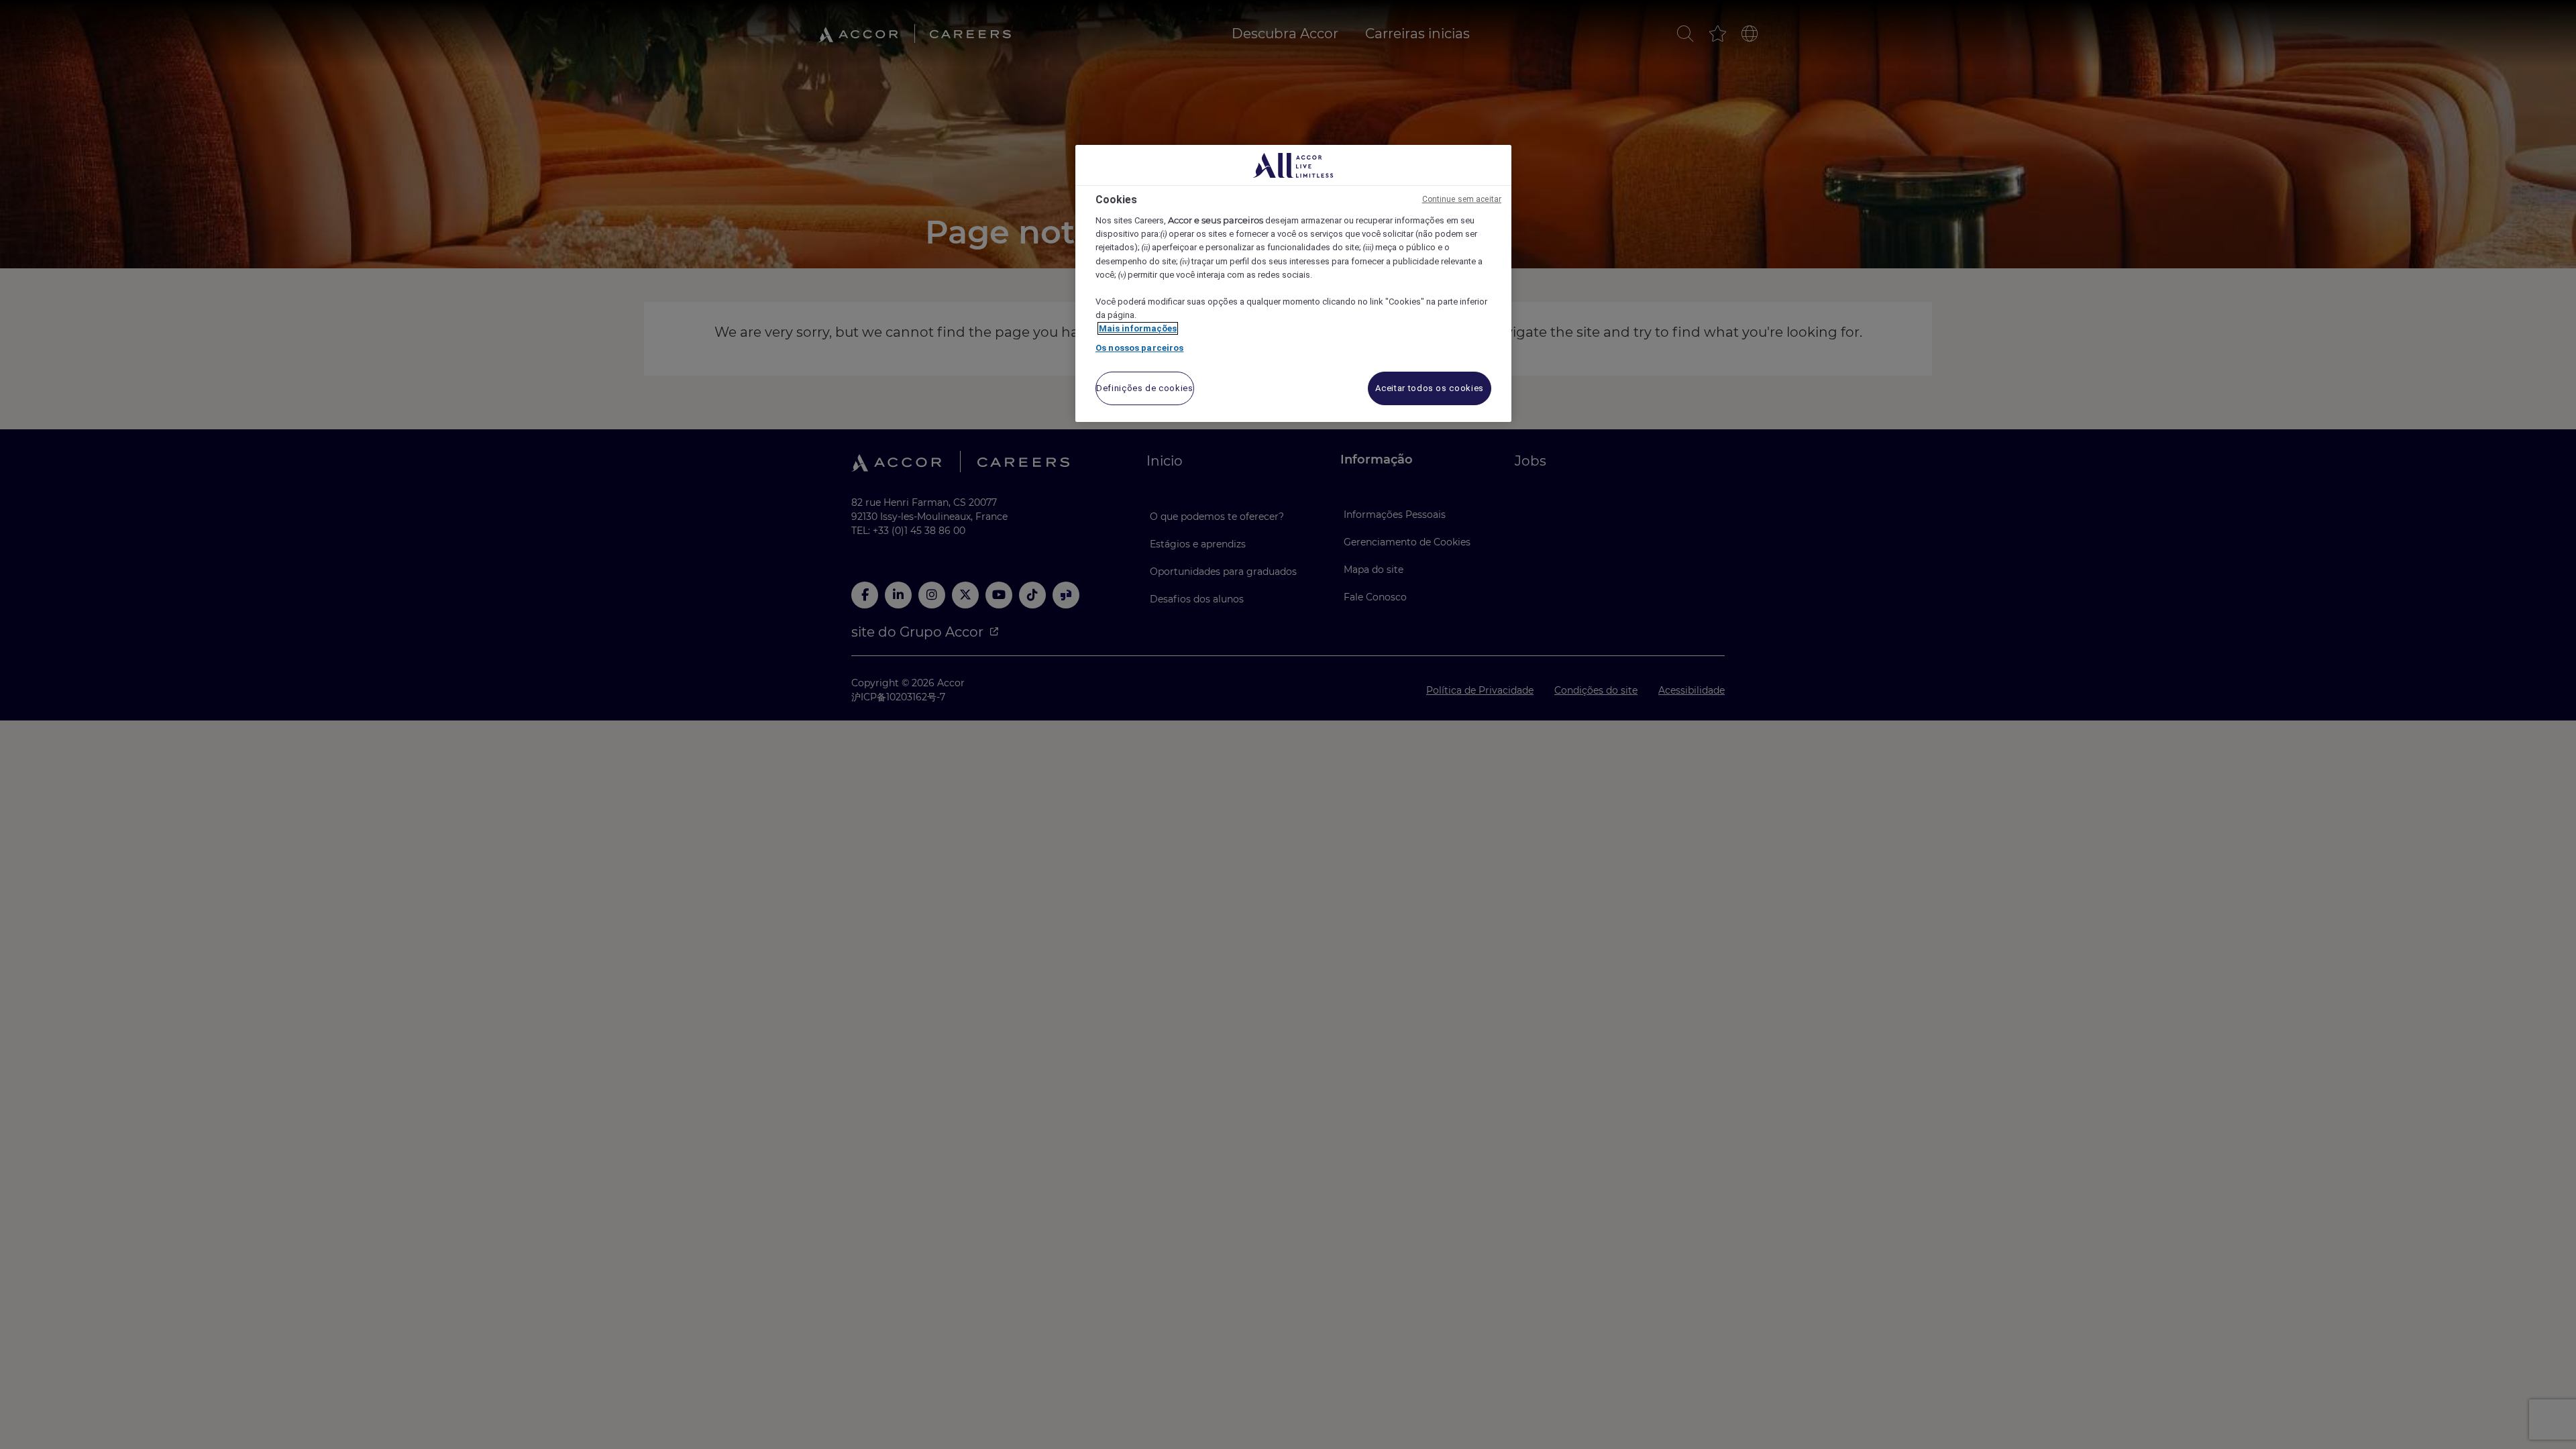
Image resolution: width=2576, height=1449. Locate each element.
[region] (1293, 283)
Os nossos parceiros (1139, 348)
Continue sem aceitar (1462, 199)
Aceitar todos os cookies (1430, 388)
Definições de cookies (1145, 388)
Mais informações (1138, 328)
